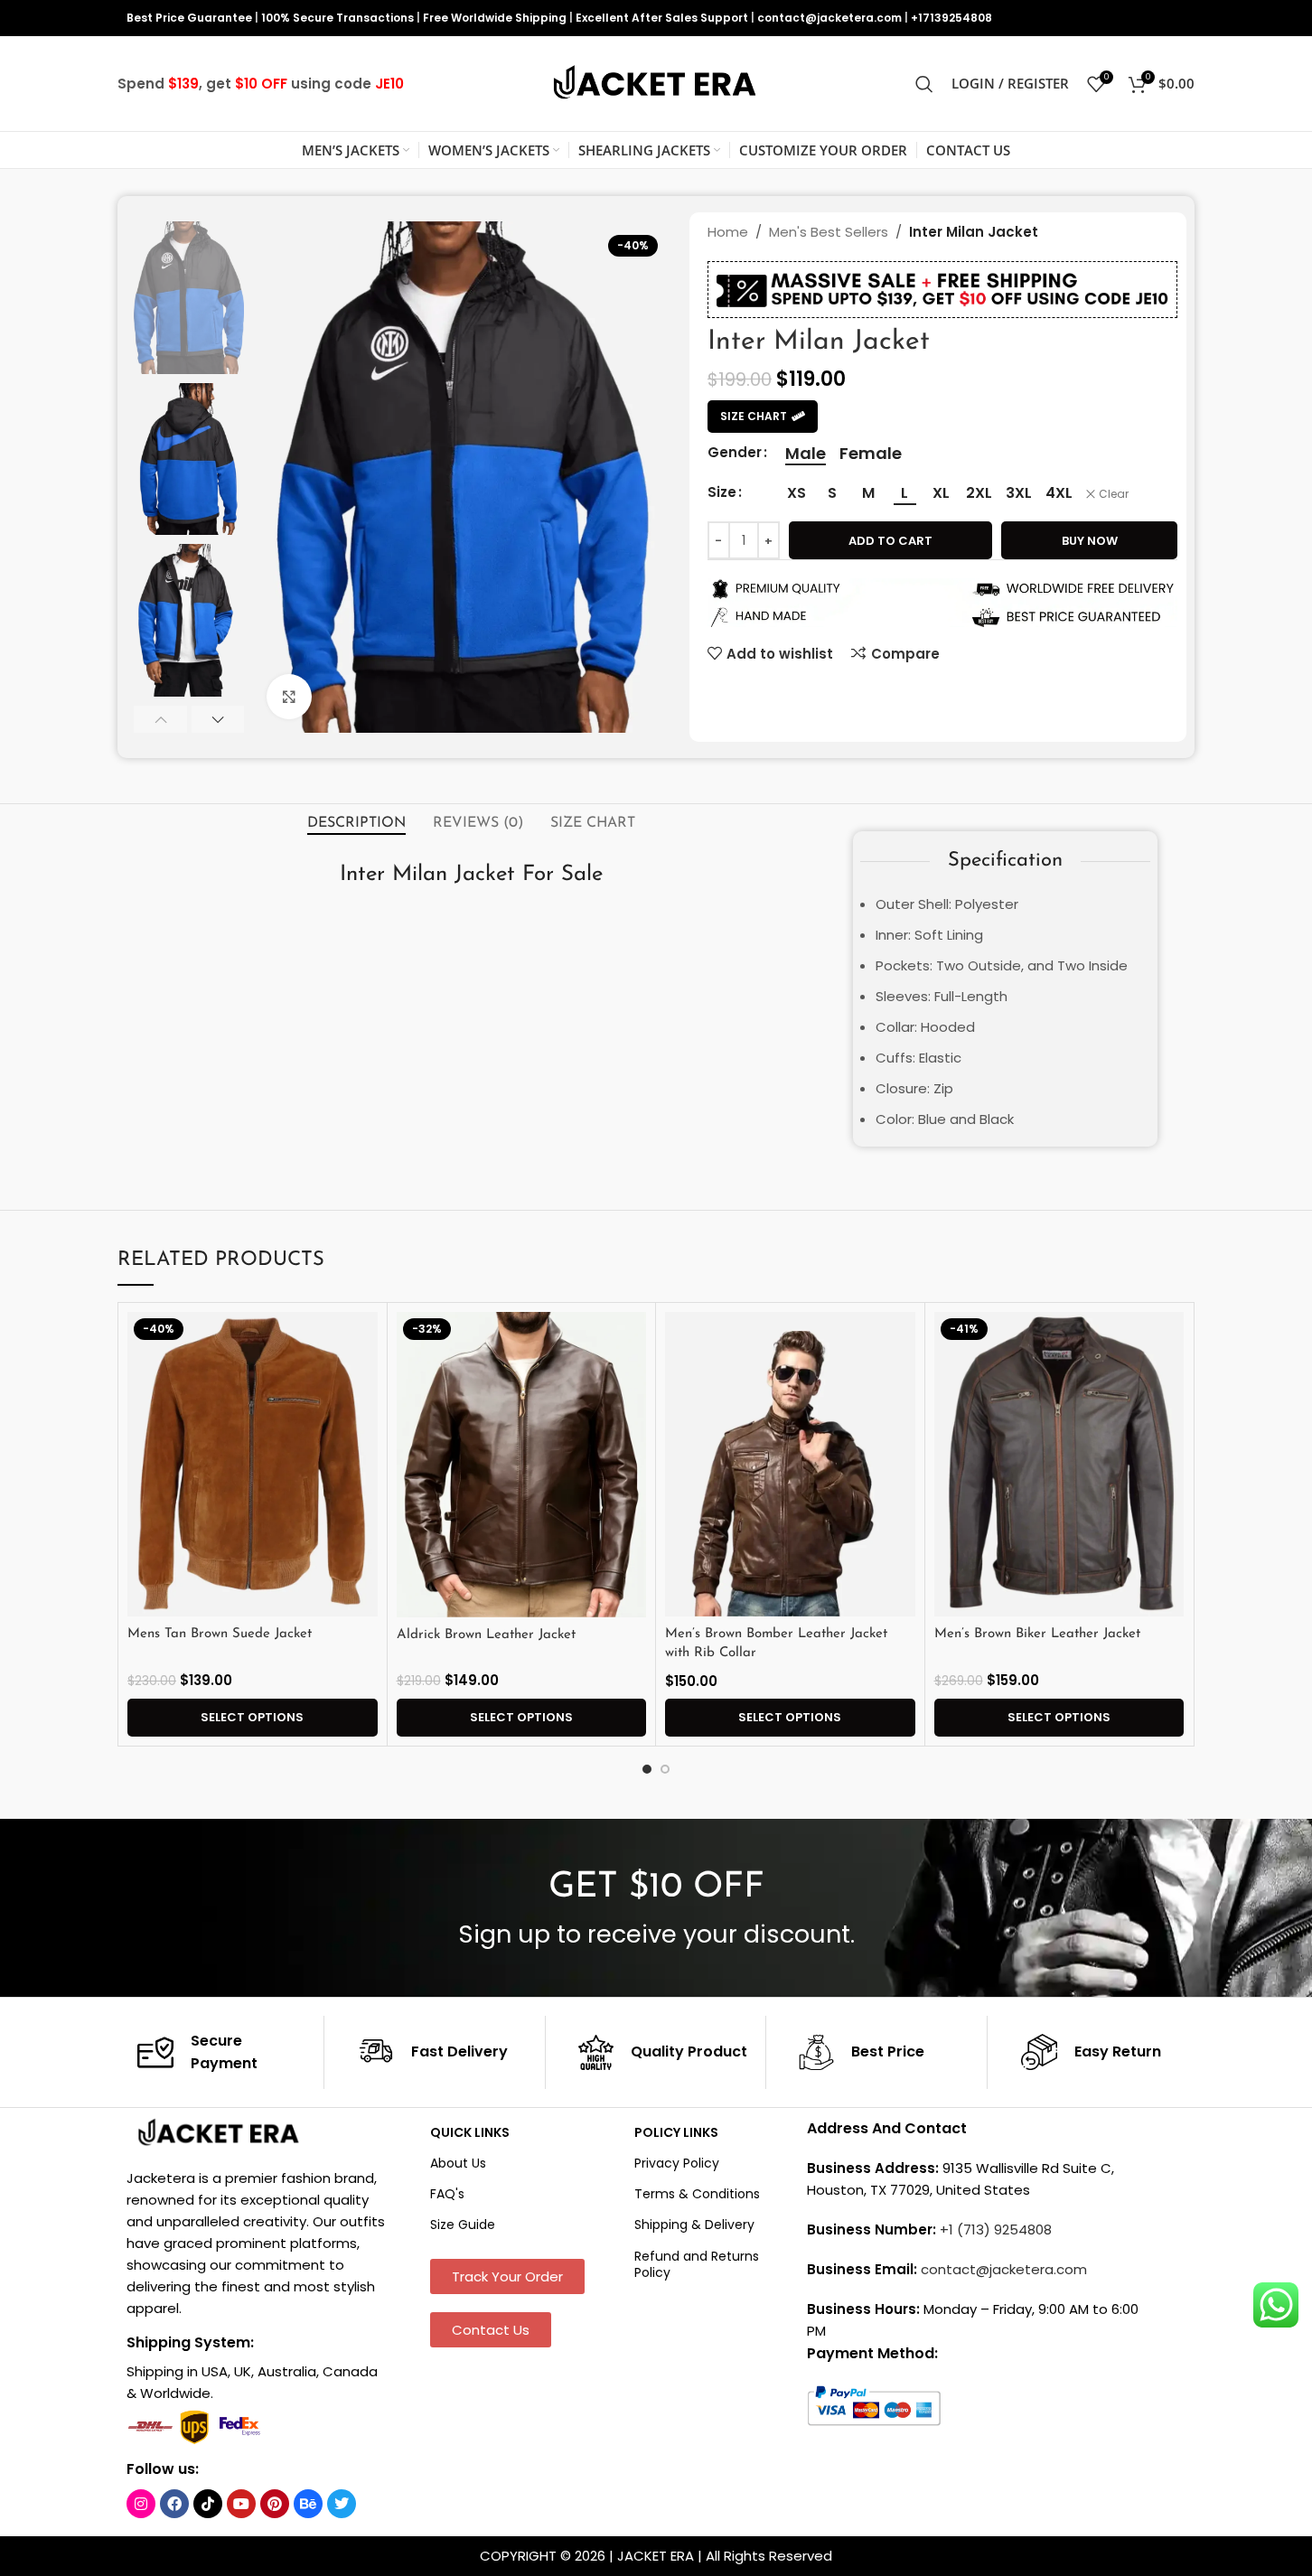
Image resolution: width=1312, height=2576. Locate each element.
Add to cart (890, 541)
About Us (458, 2163)
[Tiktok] (208, 2504)
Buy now (1090, 541)
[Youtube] (241, 2504)
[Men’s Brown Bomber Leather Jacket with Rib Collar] (790, 1465)
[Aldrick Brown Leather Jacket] (522, 1465)
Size (722, 492)
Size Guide (463, 2225)
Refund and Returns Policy (697, 2264)
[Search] (924, 84)
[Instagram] (141, 2504)
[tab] (356, 823)
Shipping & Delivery (694, 2225)
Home (728, 232)
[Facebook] (174, 2504)
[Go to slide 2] (665, 1769)
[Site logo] (656, 83)
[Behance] (308, 2504)
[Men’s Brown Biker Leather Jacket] (1059, 1465)
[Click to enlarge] (289, 697)
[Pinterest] (275, 2504)
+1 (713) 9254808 (996, 2229)
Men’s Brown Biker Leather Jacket (1037, 1634)
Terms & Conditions (697, 2194)
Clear (1114, 494)
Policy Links (676, 2132)
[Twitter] (342, 2504)
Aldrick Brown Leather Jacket (486, 1635)
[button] (160, 719)
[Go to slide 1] (647, 1769)
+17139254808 (951, 18)
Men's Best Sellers (829, 232)
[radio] (806, 454)
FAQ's (447, 2194)
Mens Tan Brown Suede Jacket (220, 1634)
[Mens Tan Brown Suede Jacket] (253, 1465)
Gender (735, 452)
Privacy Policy (677, 2163)
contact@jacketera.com (829, 18)
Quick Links (470, 2132)
